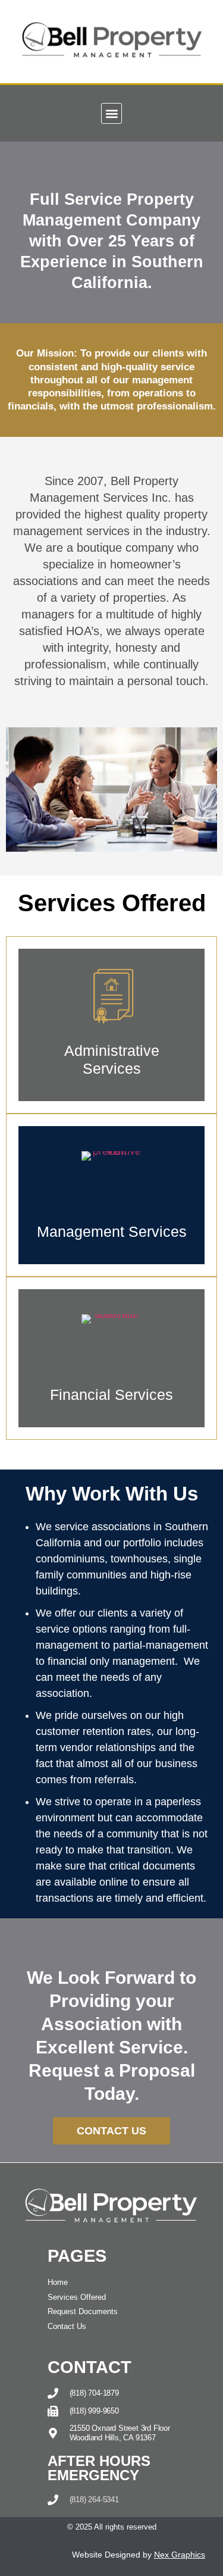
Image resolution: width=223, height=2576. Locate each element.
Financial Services (111, 1395)
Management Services (112, 1231)
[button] (111, 113)
